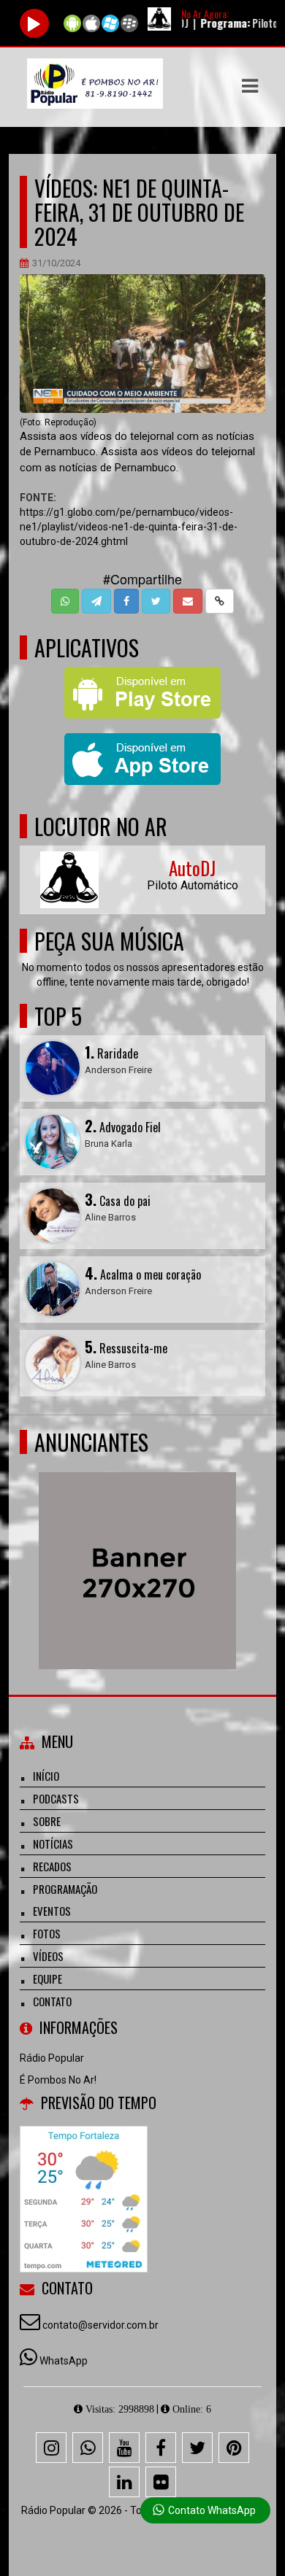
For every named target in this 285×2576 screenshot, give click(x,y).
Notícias (53, 1844)
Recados (52, 1866)
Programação (65, 1889)
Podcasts (56, 1798)
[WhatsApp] (88, 2448)
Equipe (47, 1979)
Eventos (52, 1911)
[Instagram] (51, 2448)
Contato (52, 2001)
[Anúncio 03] (143, 1544)
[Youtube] (124, 2448)
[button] (250, 86)
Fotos (47, 1933)
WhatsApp (64, 2361)
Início (46, 1776)
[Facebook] (161, 2448)
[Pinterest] (234, 2448)
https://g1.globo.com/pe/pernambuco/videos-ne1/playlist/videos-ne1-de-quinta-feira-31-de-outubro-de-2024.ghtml (129, 527)
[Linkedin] (124, 2482)
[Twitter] (197, 2448)
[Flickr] (161, 2482)
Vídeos (48, 1956)
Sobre (47, 1821)
